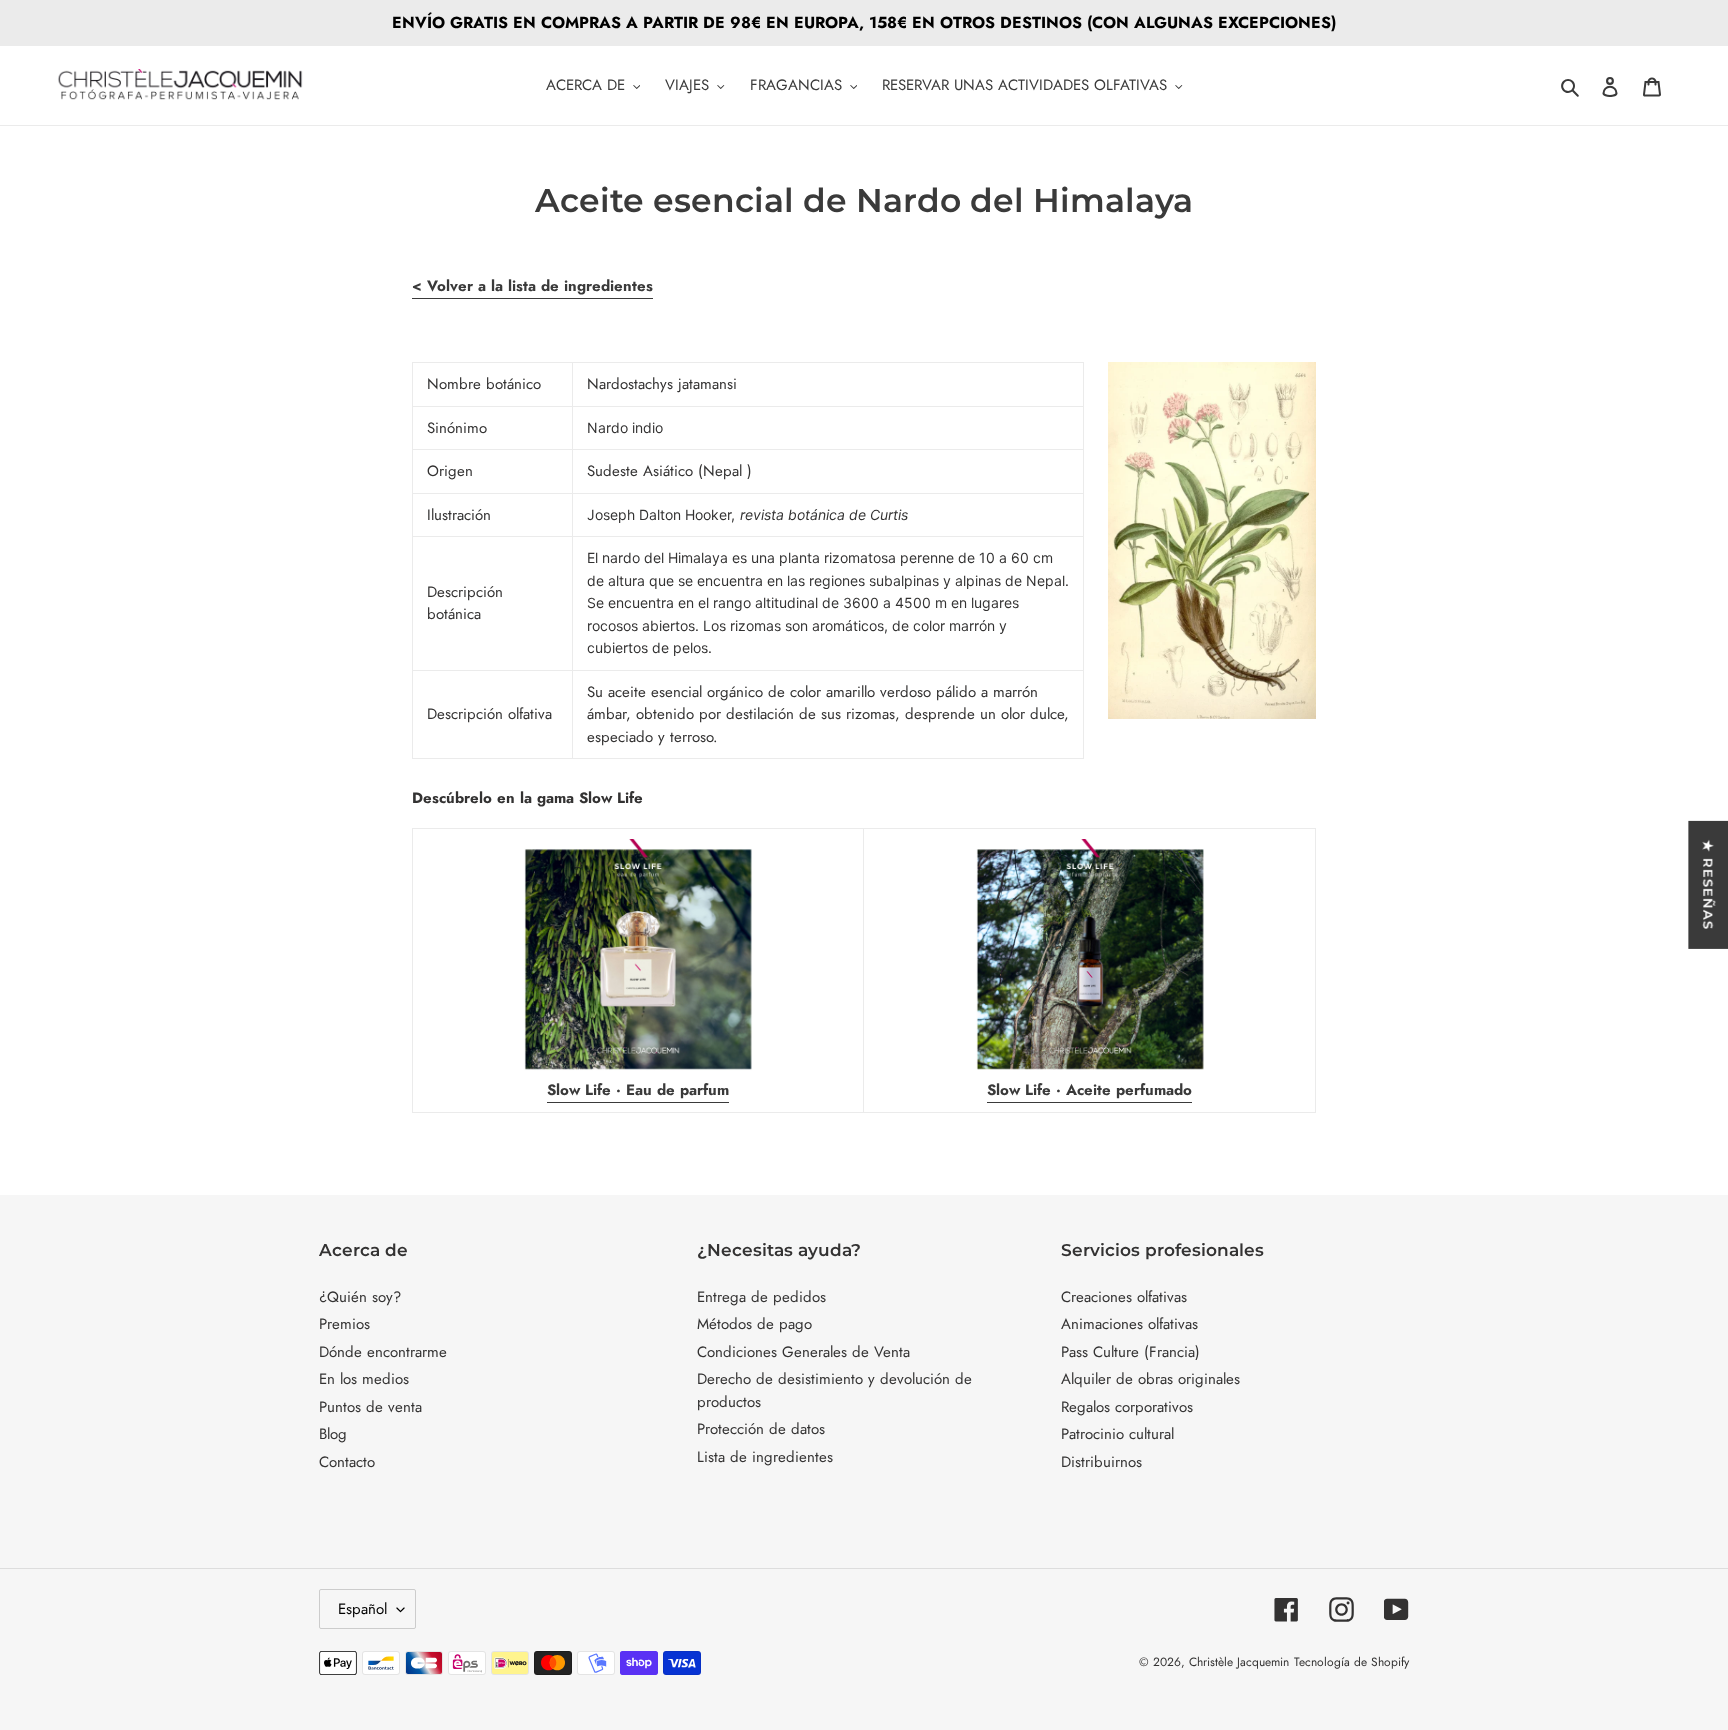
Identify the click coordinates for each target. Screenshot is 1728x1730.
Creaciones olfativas (1124, 1297)
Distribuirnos (1101, 1462)
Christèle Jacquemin (1239, 1662)
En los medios (364, 1379)
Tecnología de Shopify (1351, 1662)
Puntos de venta (370, 1407)
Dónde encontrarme (383, 1352)
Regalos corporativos (1127, 1407)
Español (362, 1609)
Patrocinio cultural (1117, 1434)
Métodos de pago (754, 1324)
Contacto (347, 1462)
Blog (333, 1434)
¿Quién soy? (360, 1297)
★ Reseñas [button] (1708, 885)
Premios (344, 1324)
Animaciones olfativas (1129, 1324)
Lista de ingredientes (765, 1457)
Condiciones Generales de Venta (803, 1352)
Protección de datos (761, 1429)
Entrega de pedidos (761, 1297)
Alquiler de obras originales (1150, 1379)
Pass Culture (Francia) (1130, 1352)
